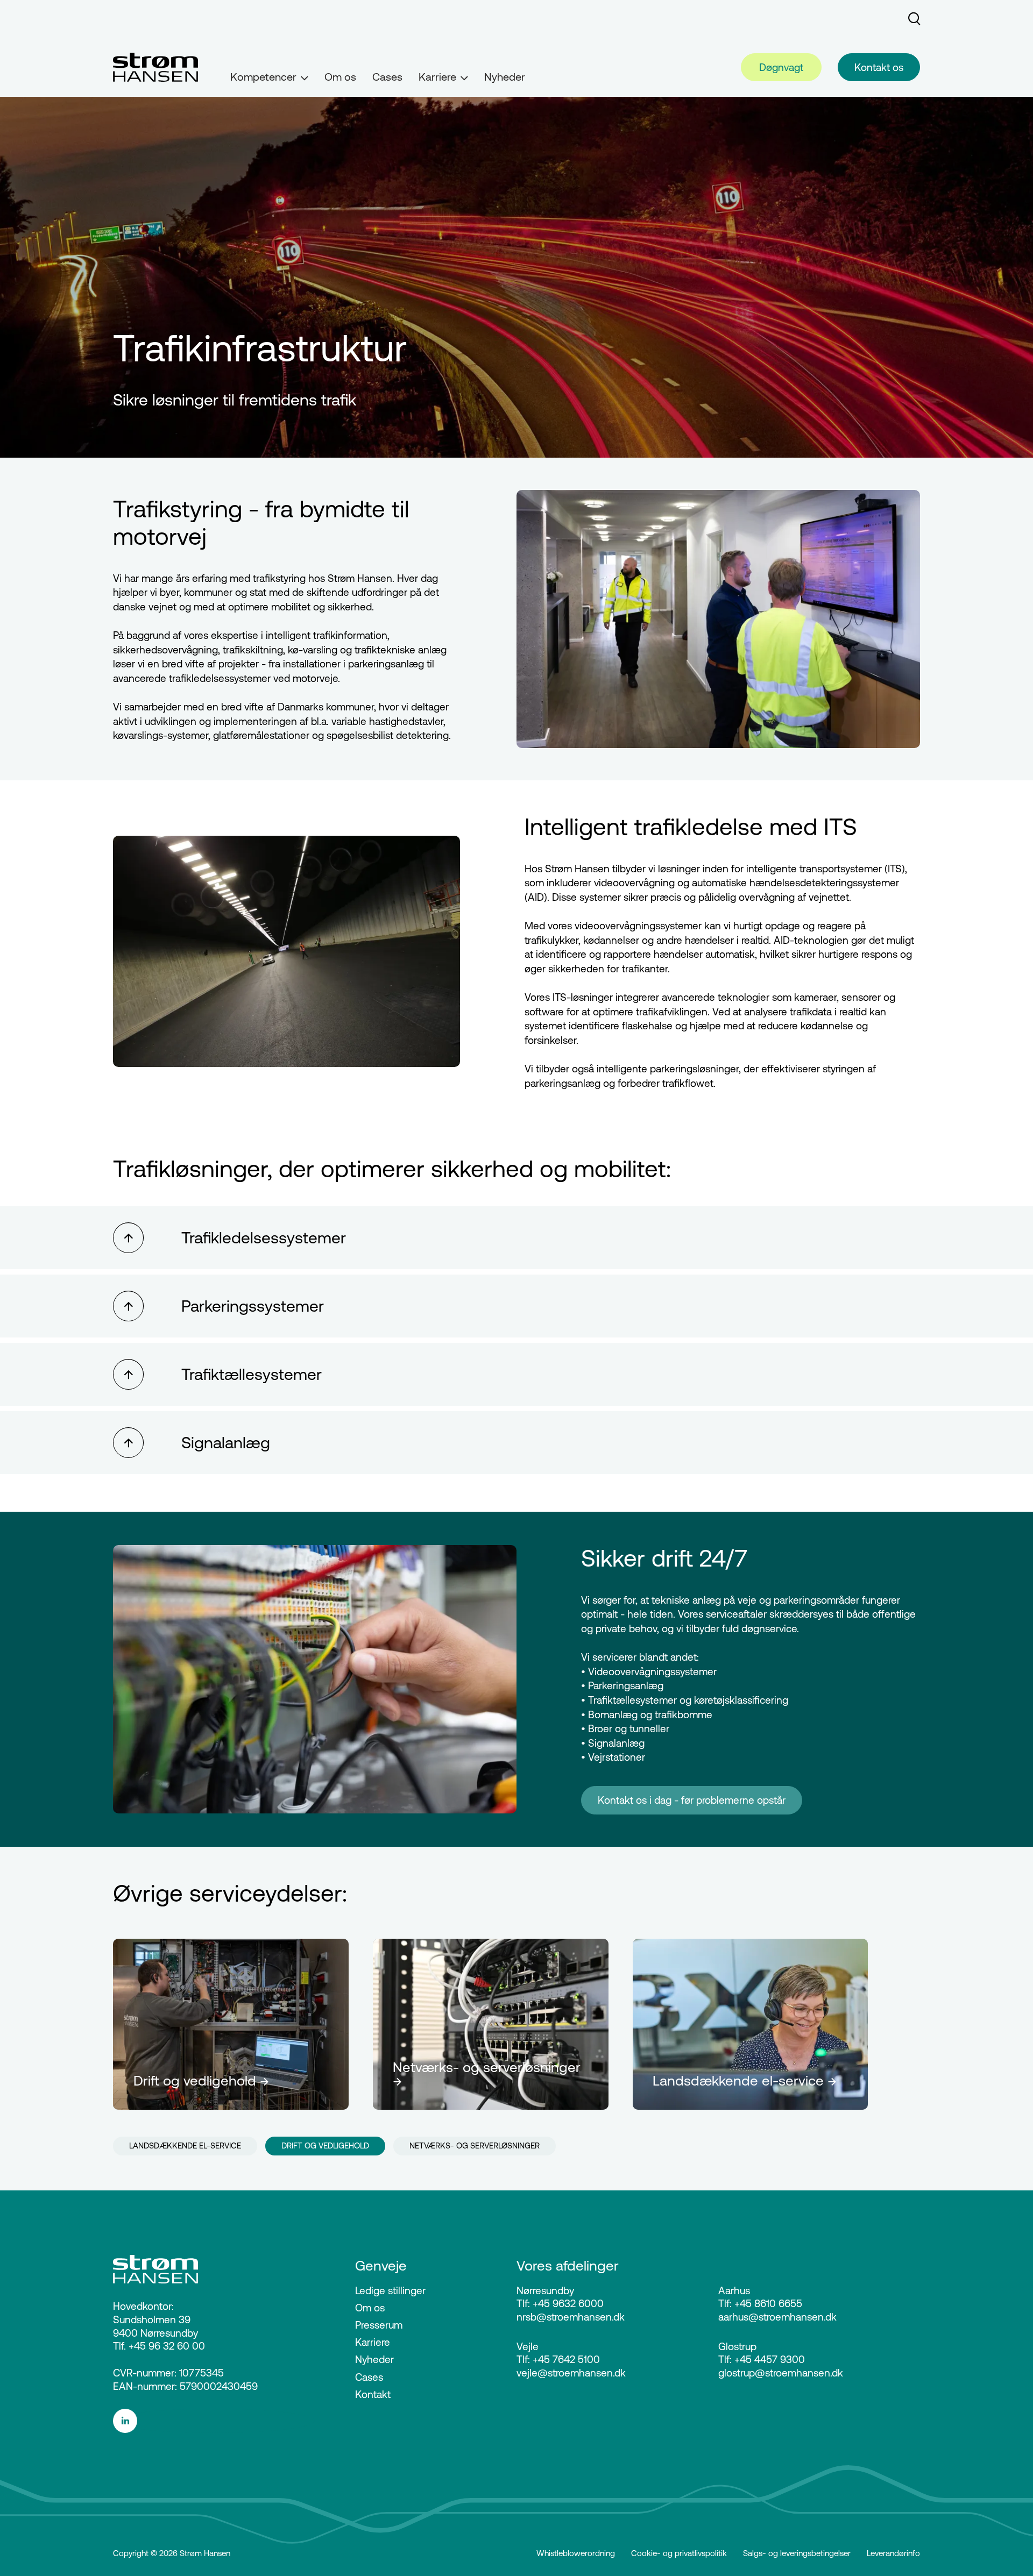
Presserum (379, 2325)
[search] (914, 19)
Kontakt (373, 2394)
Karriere (373, 2342)
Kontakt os (879, 67)
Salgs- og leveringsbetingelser (797, 2553)
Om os (340, 77)
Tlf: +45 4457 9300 (762, 2359)
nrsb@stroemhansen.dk (571, 2317)
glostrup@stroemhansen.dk (781, 2373)
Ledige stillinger (390, 2290)
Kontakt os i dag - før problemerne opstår (692, 1800)
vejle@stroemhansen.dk (571, 2373)
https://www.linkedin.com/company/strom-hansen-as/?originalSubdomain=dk (214, 2421)
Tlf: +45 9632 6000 (560, 2303)
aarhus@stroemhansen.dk (777, 2317)
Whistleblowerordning (576, 2553)
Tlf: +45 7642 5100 (558, 2359)
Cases (387, 77)
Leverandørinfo (893, 2553)
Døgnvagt (781, 67)
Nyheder (505, 77)
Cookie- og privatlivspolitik (679, 2553)
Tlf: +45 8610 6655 (760, 2303)
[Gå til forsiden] (155, 67)
